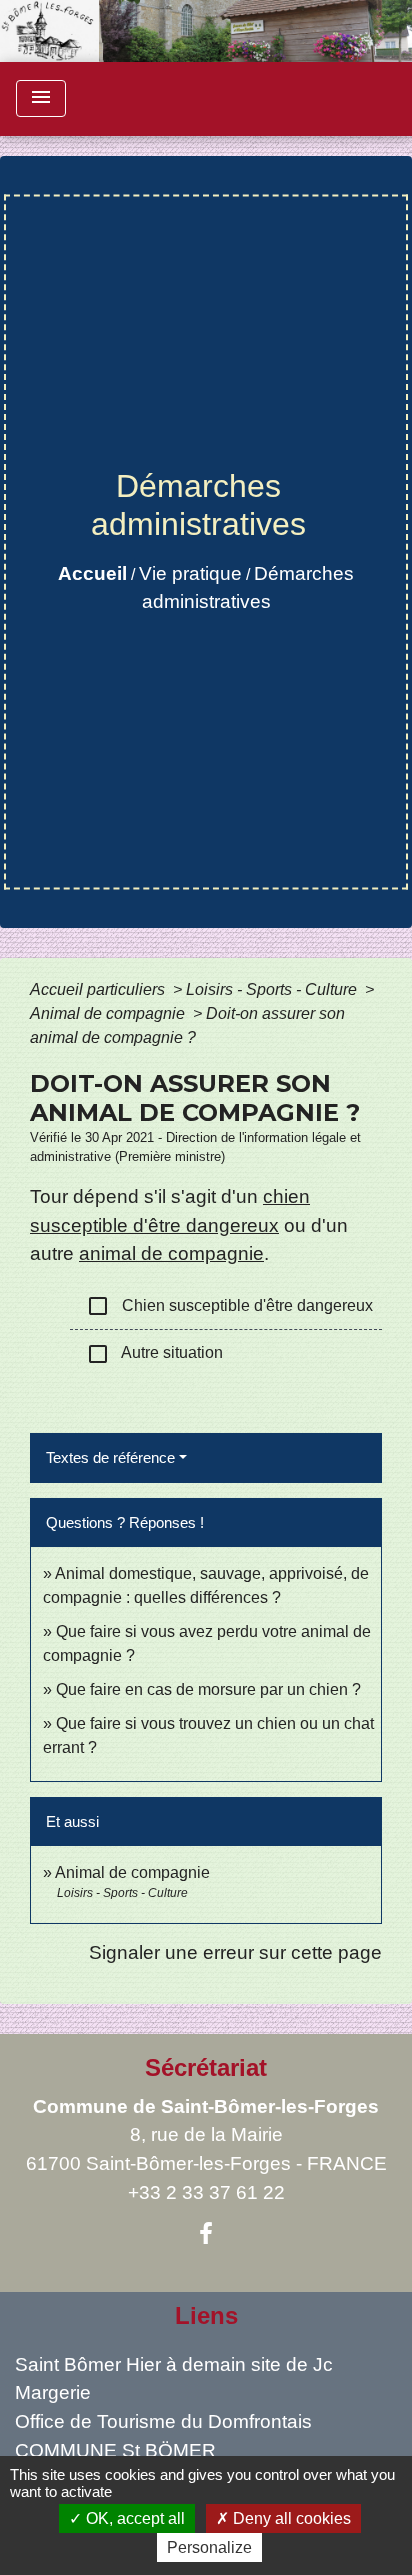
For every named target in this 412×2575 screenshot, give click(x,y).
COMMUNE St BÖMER (115, 2450)
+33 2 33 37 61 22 (206, 2192)
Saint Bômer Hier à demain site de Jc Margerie (174, 2379)
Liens (206, 2315)
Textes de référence (110, 1457)
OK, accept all (133, 2518)
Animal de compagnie (109, 1013)
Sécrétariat (206, 2067)
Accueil (92, 573)
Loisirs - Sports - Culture (273, 989)
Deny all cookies (290, 2518)
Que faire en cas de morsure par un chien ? (208, 1689)
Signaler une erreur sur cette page (235, 1952)
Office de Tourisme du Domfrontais (163, 2421)
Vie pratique (190, 573)
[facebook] (206, 2234)
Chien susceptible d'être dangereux (229, 1306)
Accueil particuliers (99, 989)
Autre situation (154, 1354)
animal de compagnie (171, 1253)
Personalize (209, 2547)
